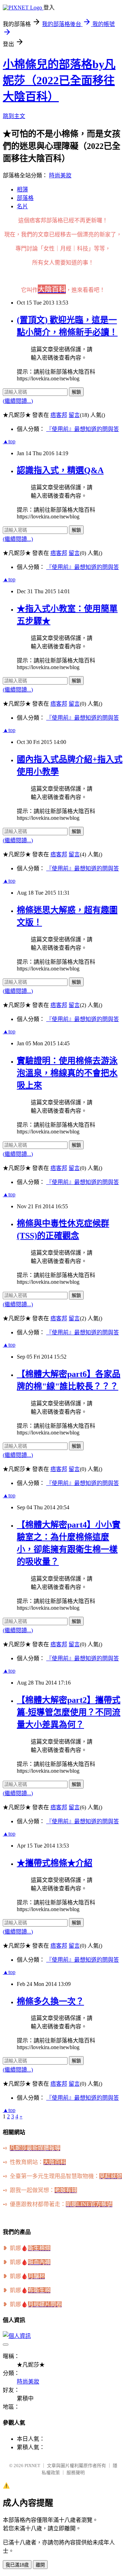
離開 (40, 2565)
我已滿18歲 (17, 2565)
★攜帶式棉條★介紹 (55, 1863)
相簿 (22, 189)
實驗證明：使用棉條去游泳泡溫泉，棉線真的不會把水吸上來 (67, 1073)
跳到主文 (14, 116)
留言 (74, 415)
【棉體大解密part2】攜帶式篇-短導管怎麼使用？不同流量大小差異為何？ (69, 1712)
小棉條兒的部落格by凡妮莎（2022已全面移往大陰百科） (59, 80)
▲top (9, 441)
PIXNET (32, 2466)
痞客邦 (59, 415)
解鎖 (76, 392)
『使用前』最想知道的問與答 (83, 429)
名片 (22, 206)
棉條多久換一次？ (50, 2001)
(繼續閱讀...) (18, 401)
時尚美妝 (60, 175)
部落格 (25, 198)
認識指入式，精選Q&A (60, 470)
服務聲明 (76, 2473)
